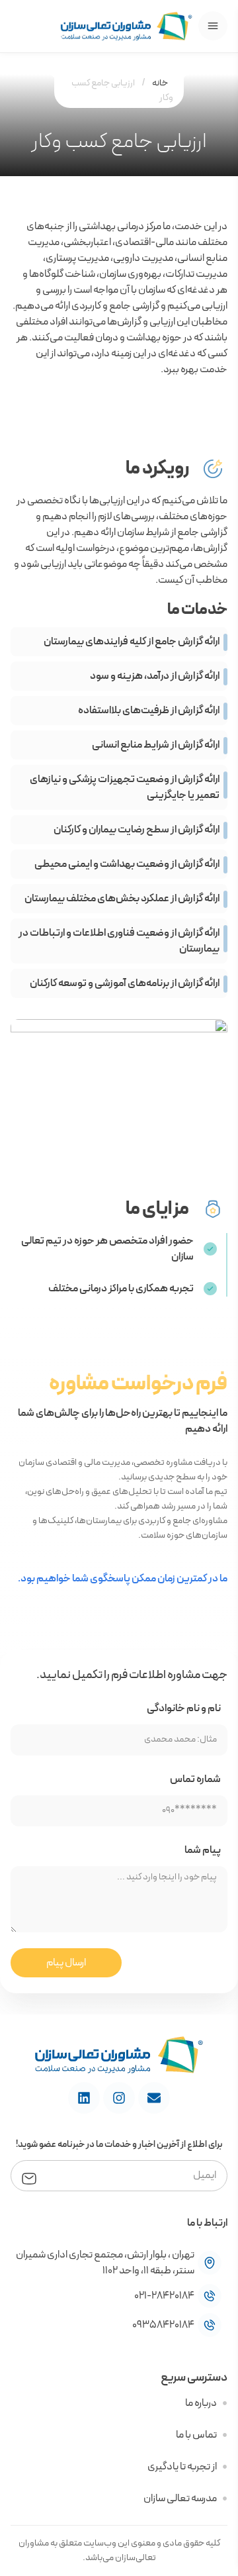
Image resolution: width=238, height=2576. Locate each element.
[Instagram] (119, 2098)
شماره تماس (195, 1779)
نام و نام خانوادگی (184, 1709)
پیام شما (203, 1850)
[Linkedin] (84, 2098)
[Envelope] (154, 2098)
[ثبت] (29, 2177)
